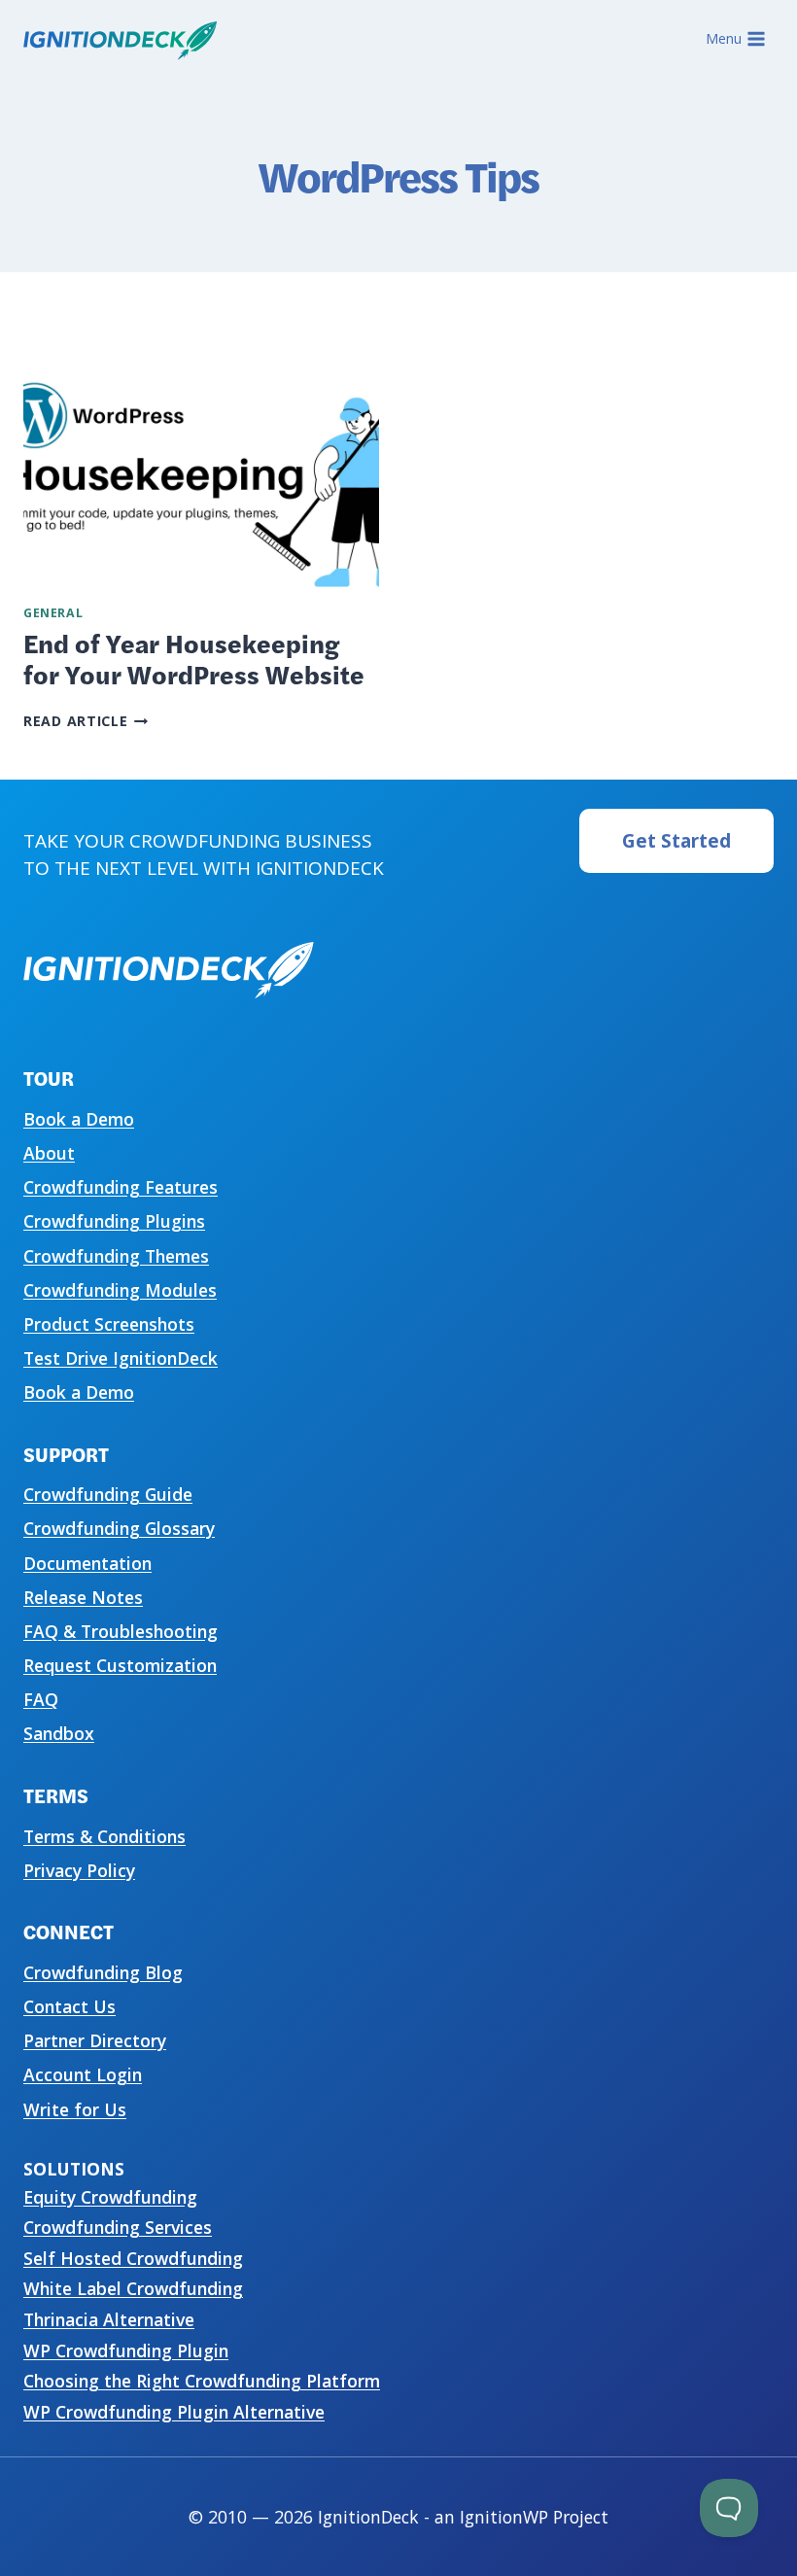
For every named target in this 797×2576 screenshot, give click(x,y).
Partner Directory (95, 2040)
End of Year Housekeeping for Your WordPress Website (194, 658)
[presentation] (201, 469)
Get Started (676, 841)
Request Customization (120, 1665)
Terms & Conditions (104, 1836)
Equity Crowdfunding (110, 2197)
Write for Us (75, 2109)
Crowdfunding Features (121, 1187)
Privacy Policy (79, 1870)
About (49, 1153)
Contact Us (69, 2006)
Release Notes (83, 1597)
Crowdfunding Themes (116, 1256)
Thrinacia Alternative (109, 2319)
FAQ (41, 1699)
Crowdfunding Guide (108, 1494)
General (53, 613)
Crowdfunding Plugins (114, 1221)
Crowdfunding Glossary (119, 1528)
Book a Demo (79, 1119)
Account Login (83, 2074)
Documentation (87, 1563)
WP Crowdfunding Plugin (126, 2350)
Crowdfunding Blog (103, 1972)
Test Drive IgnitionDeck (121, 1358)
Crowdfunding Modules (120, 1290)
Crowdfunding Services (118, 2227)
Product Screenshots (109, 1324)
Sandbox (59, 1733)
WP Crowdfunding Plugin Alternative (174, 2412)
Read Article (86, 721)
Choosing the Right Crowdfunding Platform (202, 2381)
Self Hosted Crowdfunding (133, 2258)
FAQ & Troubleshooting (121, 1631)
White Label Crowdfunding (133, 2288)
